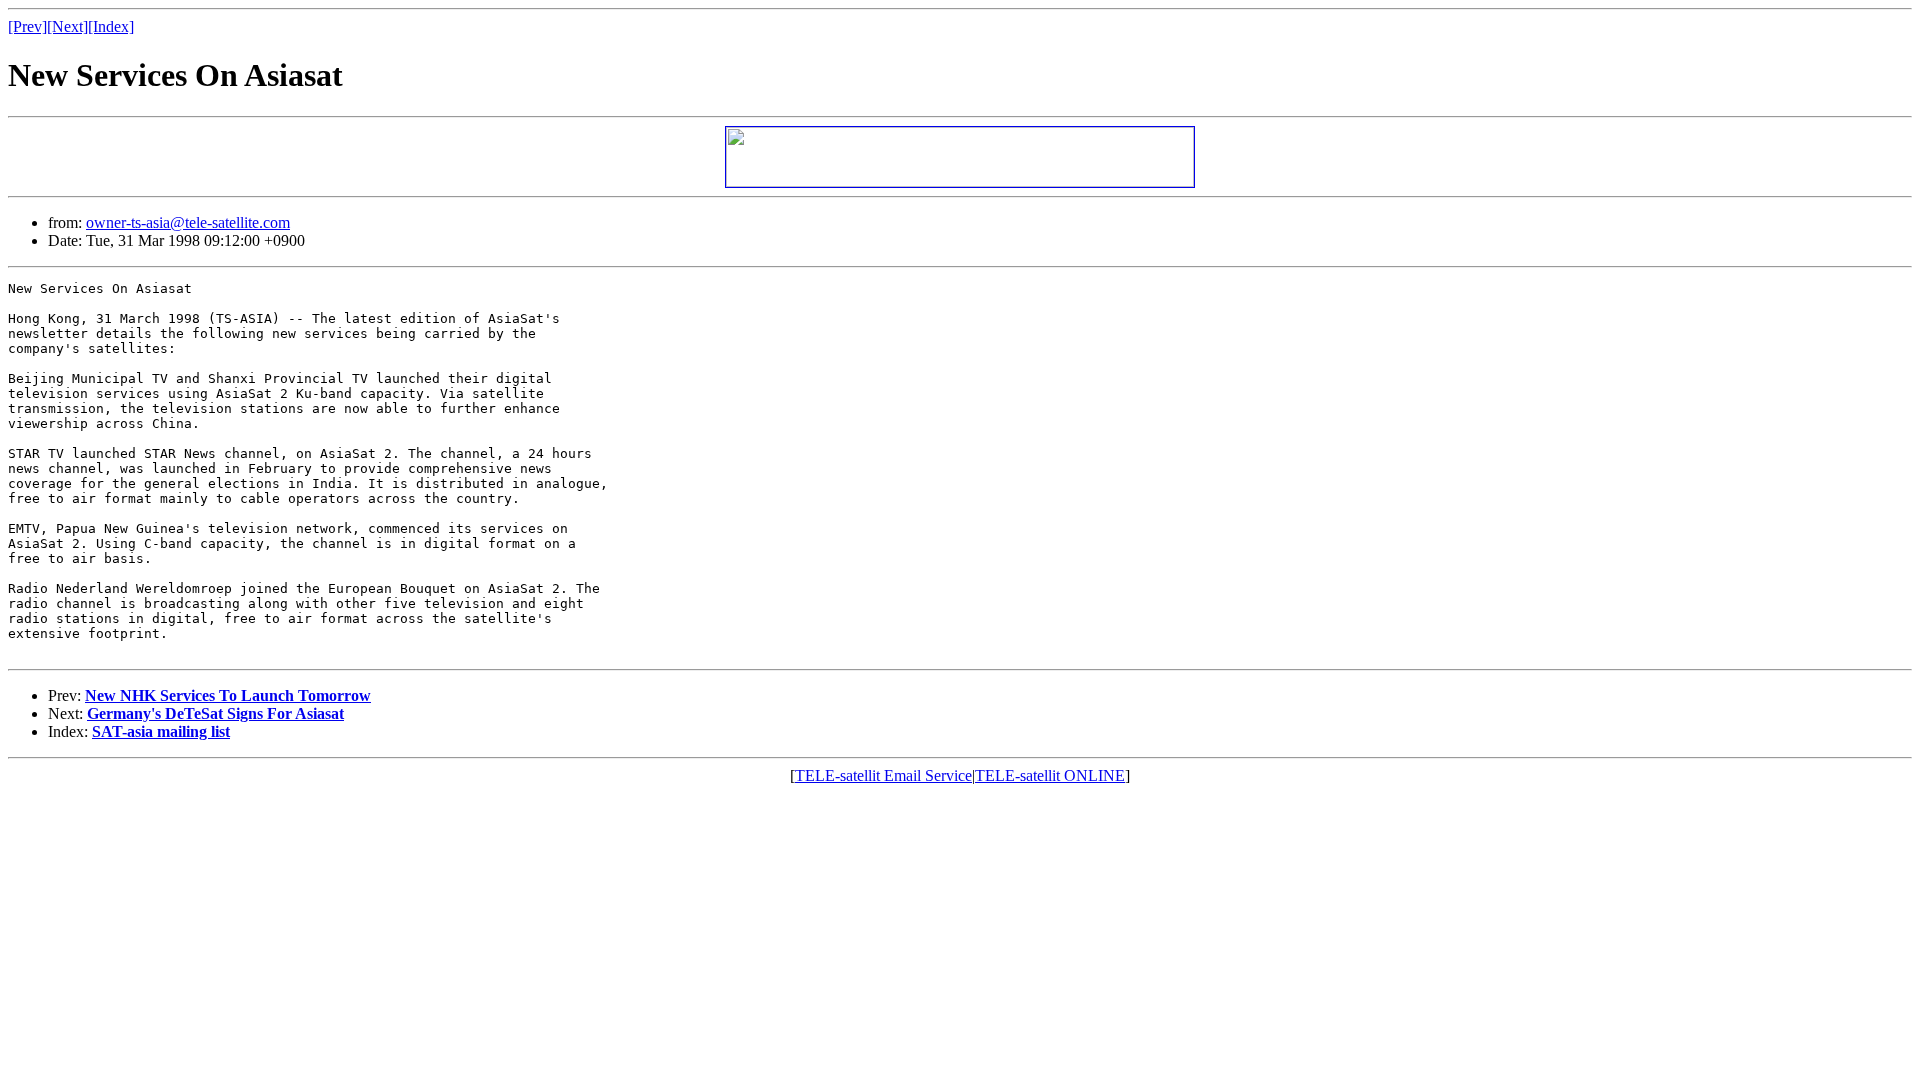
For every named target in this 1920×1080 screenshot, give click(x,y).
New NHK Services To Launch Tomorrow (228, 695)
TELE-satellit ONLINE (1050, 775)
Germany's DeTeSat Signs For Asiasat (215, 713)
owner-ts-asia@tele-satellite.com (188, 222)
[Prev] (27, 26)
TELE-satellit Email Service (883, 775)
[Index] (111, 26)
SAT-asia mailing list (161, 731)
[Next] (67, 26)
